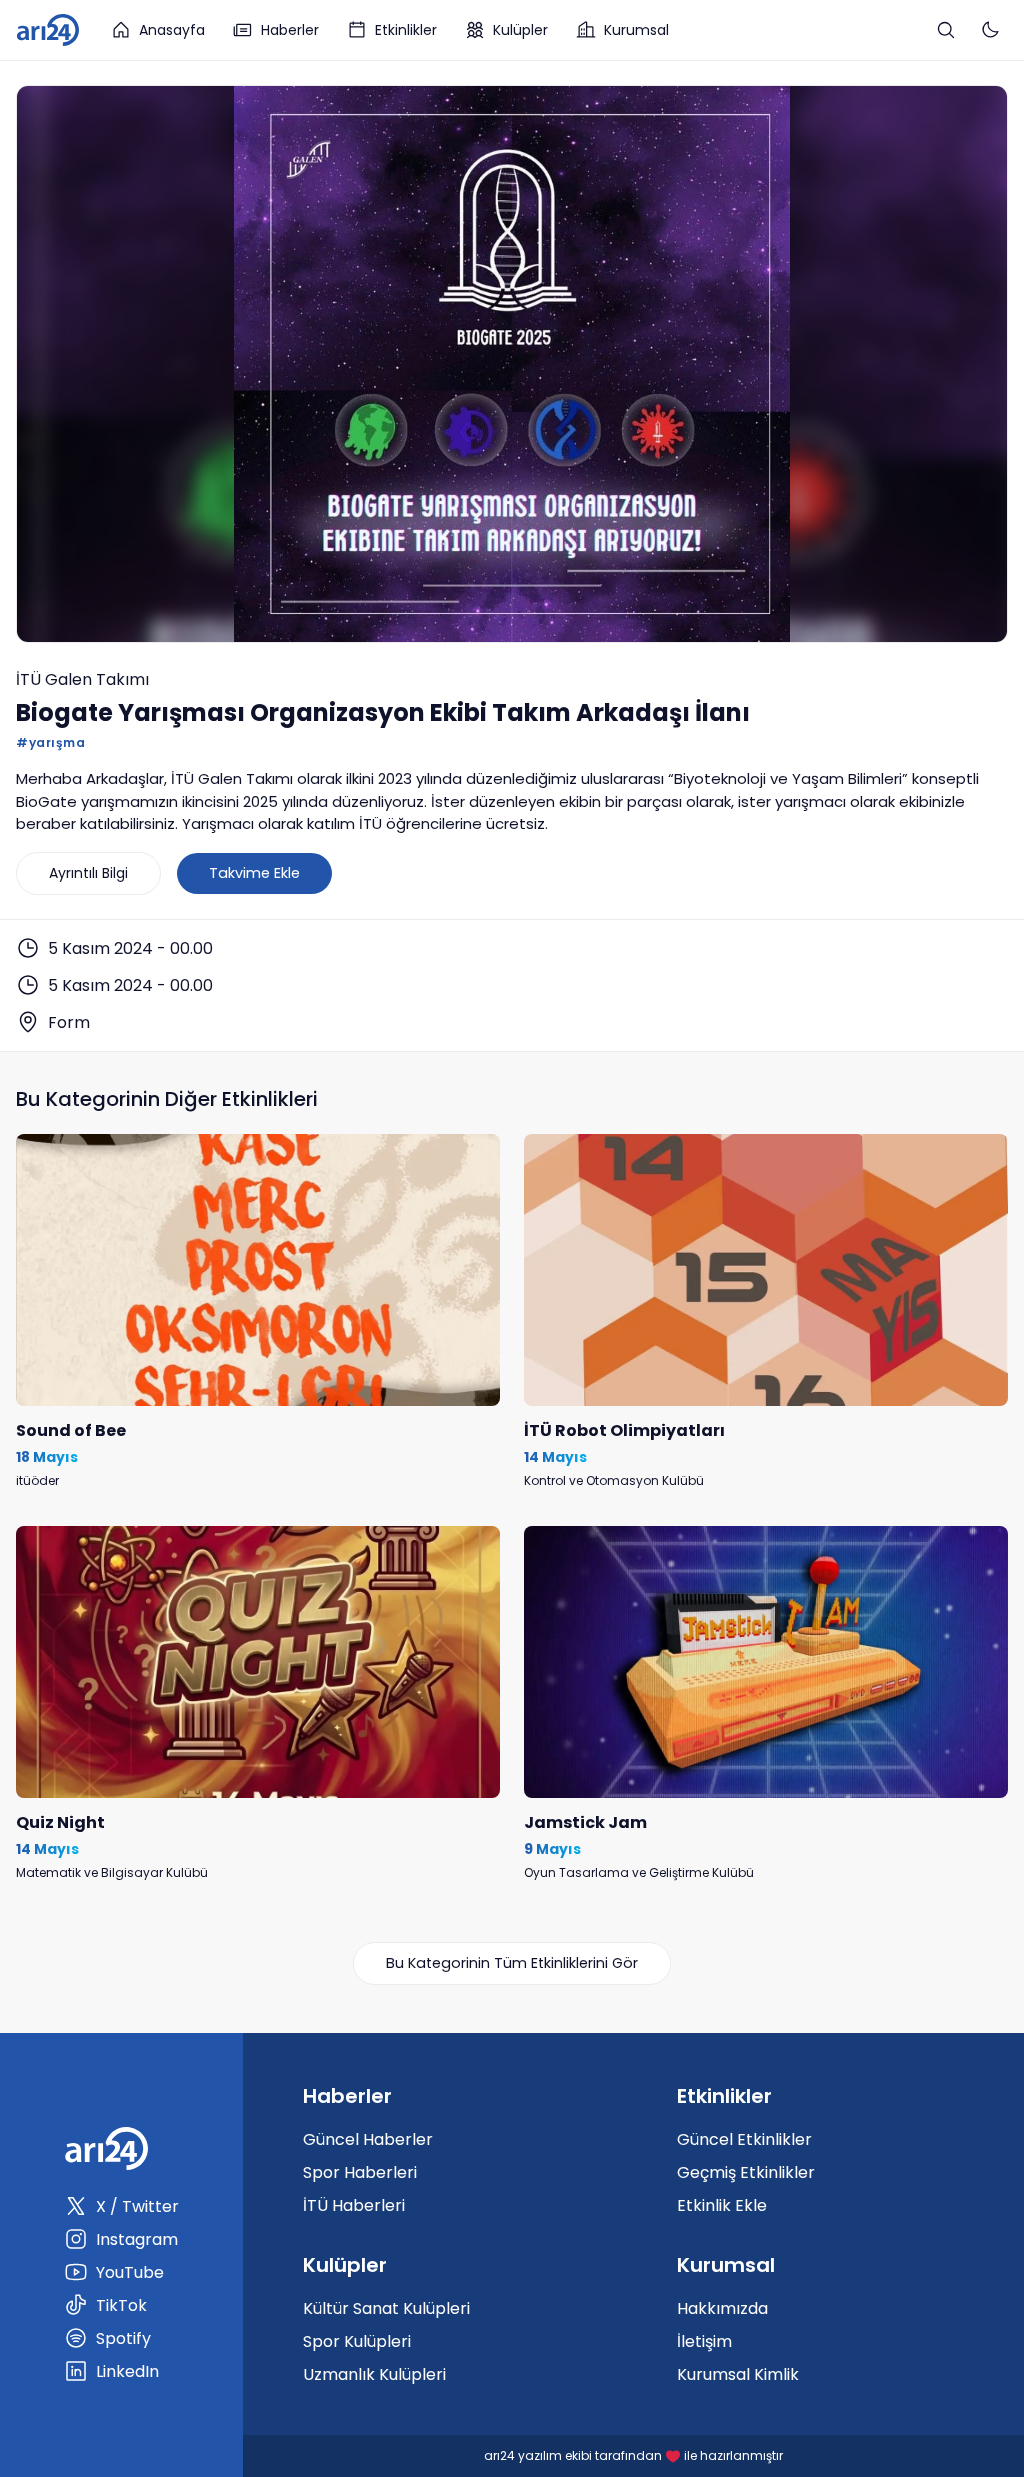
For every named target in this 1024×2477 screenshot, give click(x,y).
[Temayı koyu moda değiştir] (990, 30)
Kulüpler (520, 30)
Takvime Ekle (254, 873)
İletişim (704, 2341)
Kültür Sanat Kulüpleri (386, 2308)
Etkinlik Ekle (722, 2205)
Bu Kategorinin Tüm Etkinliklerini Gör (512, 1963)
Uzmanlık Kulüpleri (374, 2374)
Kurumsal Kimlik (738, 2374)
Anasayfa (172, 30)
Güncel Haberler (368, 2139)
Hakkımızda (722, 2308)
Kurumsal (636, 30)
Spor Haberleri (360, 2172)
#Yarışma (50, 742)
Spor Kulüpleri (357, 2341)
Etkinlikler (406, 30)
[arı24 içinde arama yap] (946, 30)
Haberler (290, 30)
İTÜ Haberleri (354, 2205)
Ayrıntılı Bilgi (88, 873)
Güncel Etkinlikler (744, 2139)
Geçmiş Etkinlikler (746, 2172)
